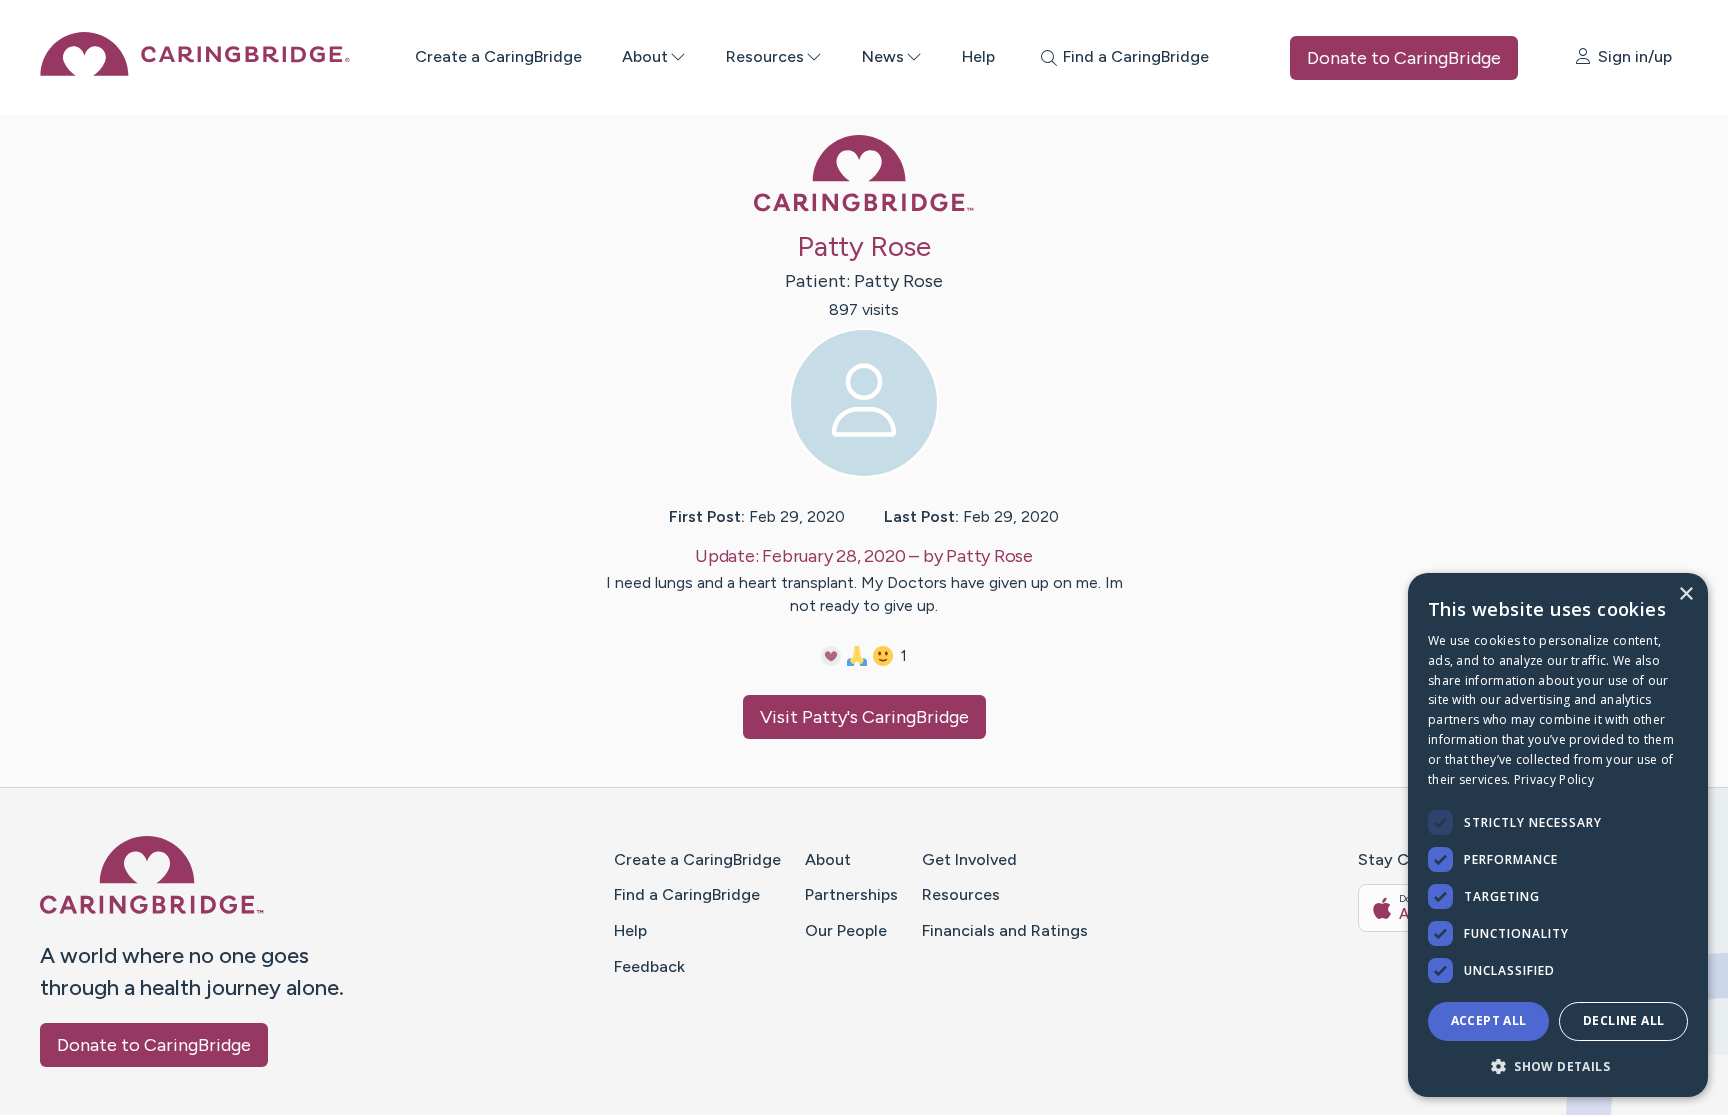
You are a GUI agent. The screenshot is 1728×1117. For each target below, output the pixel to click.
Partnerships (851, 894)
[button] (1558, 1065)
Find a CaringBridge (687, 894)
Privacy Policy (1554, 779)
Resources (765, 56)
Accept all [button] (1489, 1020)
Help (978, 56)
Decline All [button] (1623, 1020)
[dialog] (1558, 835)
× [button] (1685, 594)
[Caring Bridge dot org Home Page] (195, 70)
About (645, 56)
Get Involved (969, 859)
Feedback (649, 966)
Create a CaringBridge (498, 56)
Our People (846, 930)
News (883, 56)
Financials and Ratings (1005, 930)
